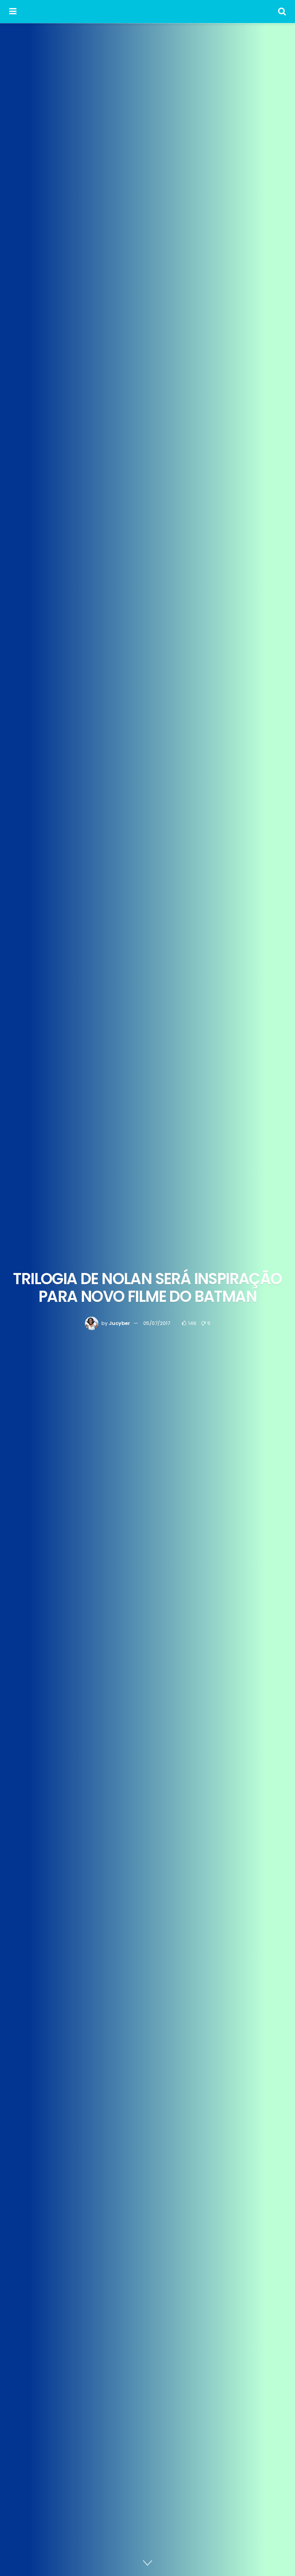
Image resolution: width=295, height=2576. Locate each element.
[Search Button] (282, 12)
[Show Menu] (13, 12)
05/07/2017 (157, 1323)
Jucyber (119, 1323)
